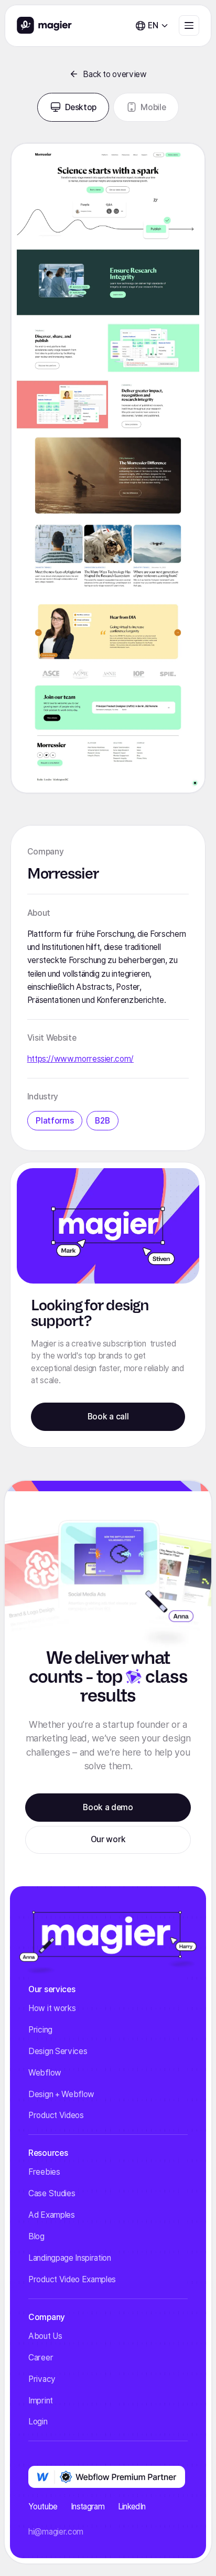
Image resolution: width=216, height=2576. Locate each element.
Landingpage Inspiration (70, 2258)
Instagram (88, 2506)
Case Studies (52, 2193)
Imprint (41, 2401)
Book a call (108, 1417)
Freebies (44, 2172)
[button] (152, 25)
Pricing (40, 2030)
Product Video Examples (72, 2279)
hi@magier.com (56, 2532)
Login (38, 2422)
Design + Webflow (61, 2094)
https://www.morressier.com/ (80, 1059)
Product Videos (56, 2115)
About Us (45, 2336)
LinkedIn (132, 2506)
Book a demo (108, 1807)
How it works (52, 2008)
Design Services (58, 2051)
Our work (108, 1839)
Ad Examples (51, 2215)
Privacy (42, 2379)
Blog (36, 2236)
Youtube (43, 2506)
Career (41, 2358)
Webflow (45, 2073)
